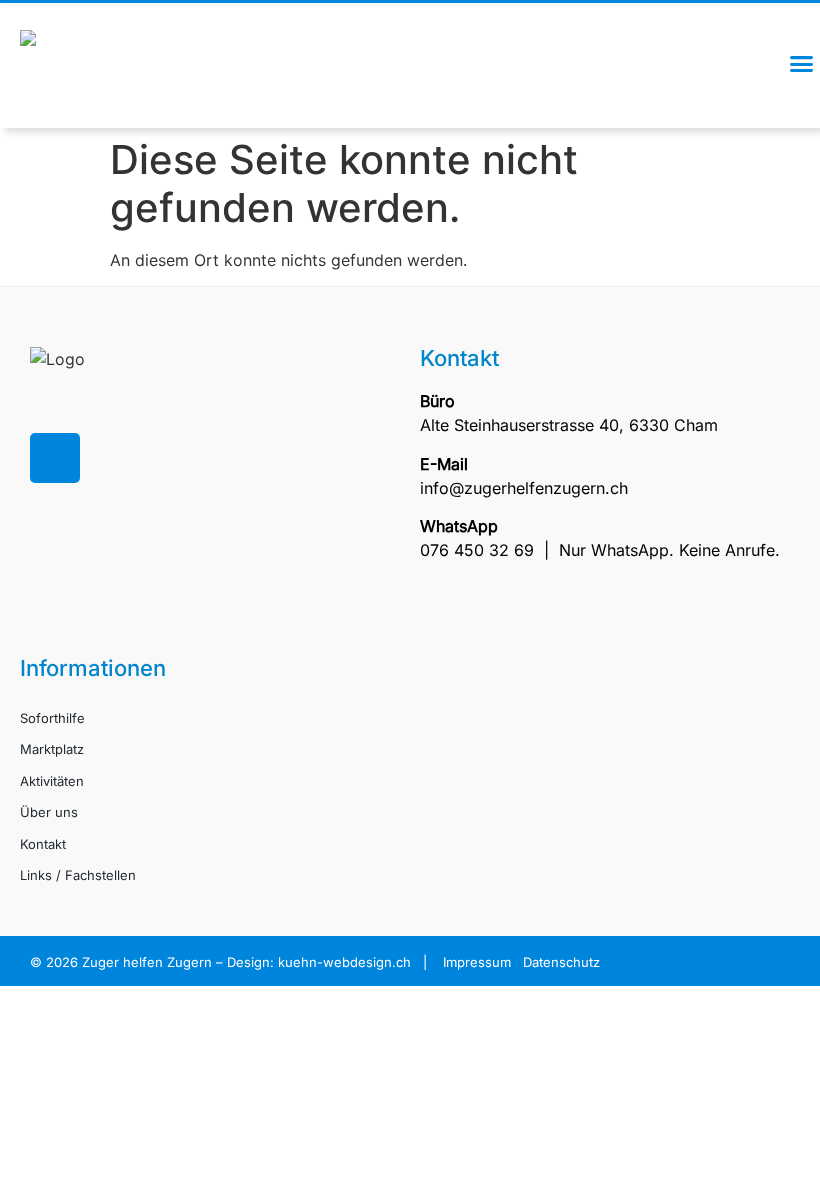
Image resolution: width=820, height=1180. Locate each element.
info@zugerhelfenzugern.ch (524, 488)
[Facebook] (55, 458)
